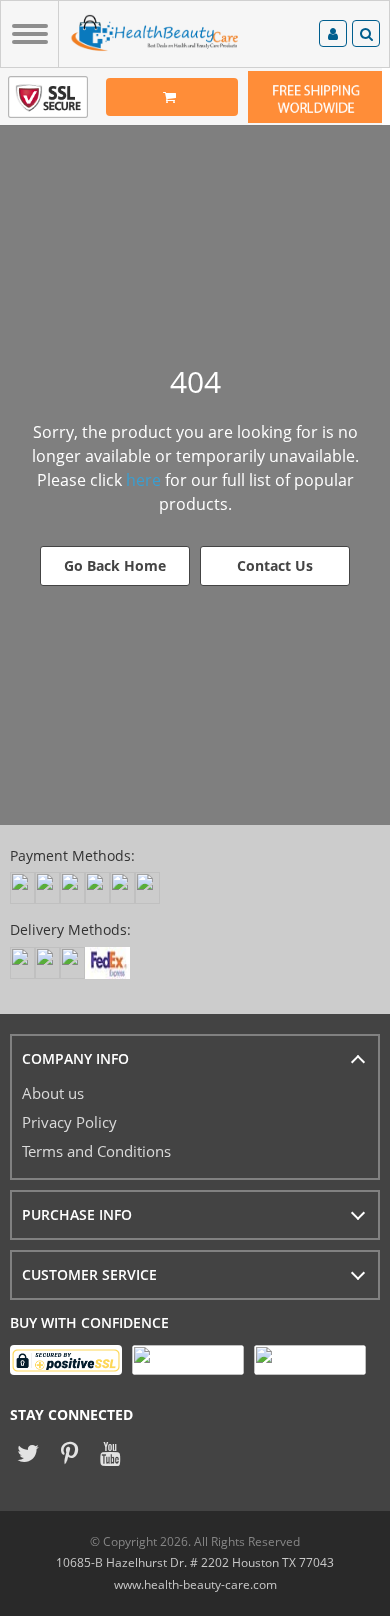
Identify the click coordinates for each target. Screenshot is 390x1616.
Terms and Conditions (96, 1151)
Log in (333, 36)
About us (53, 1093)
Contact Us (275, 565)
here (143, 480)
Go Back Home (115, 565)
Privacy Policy (69, 1122)
